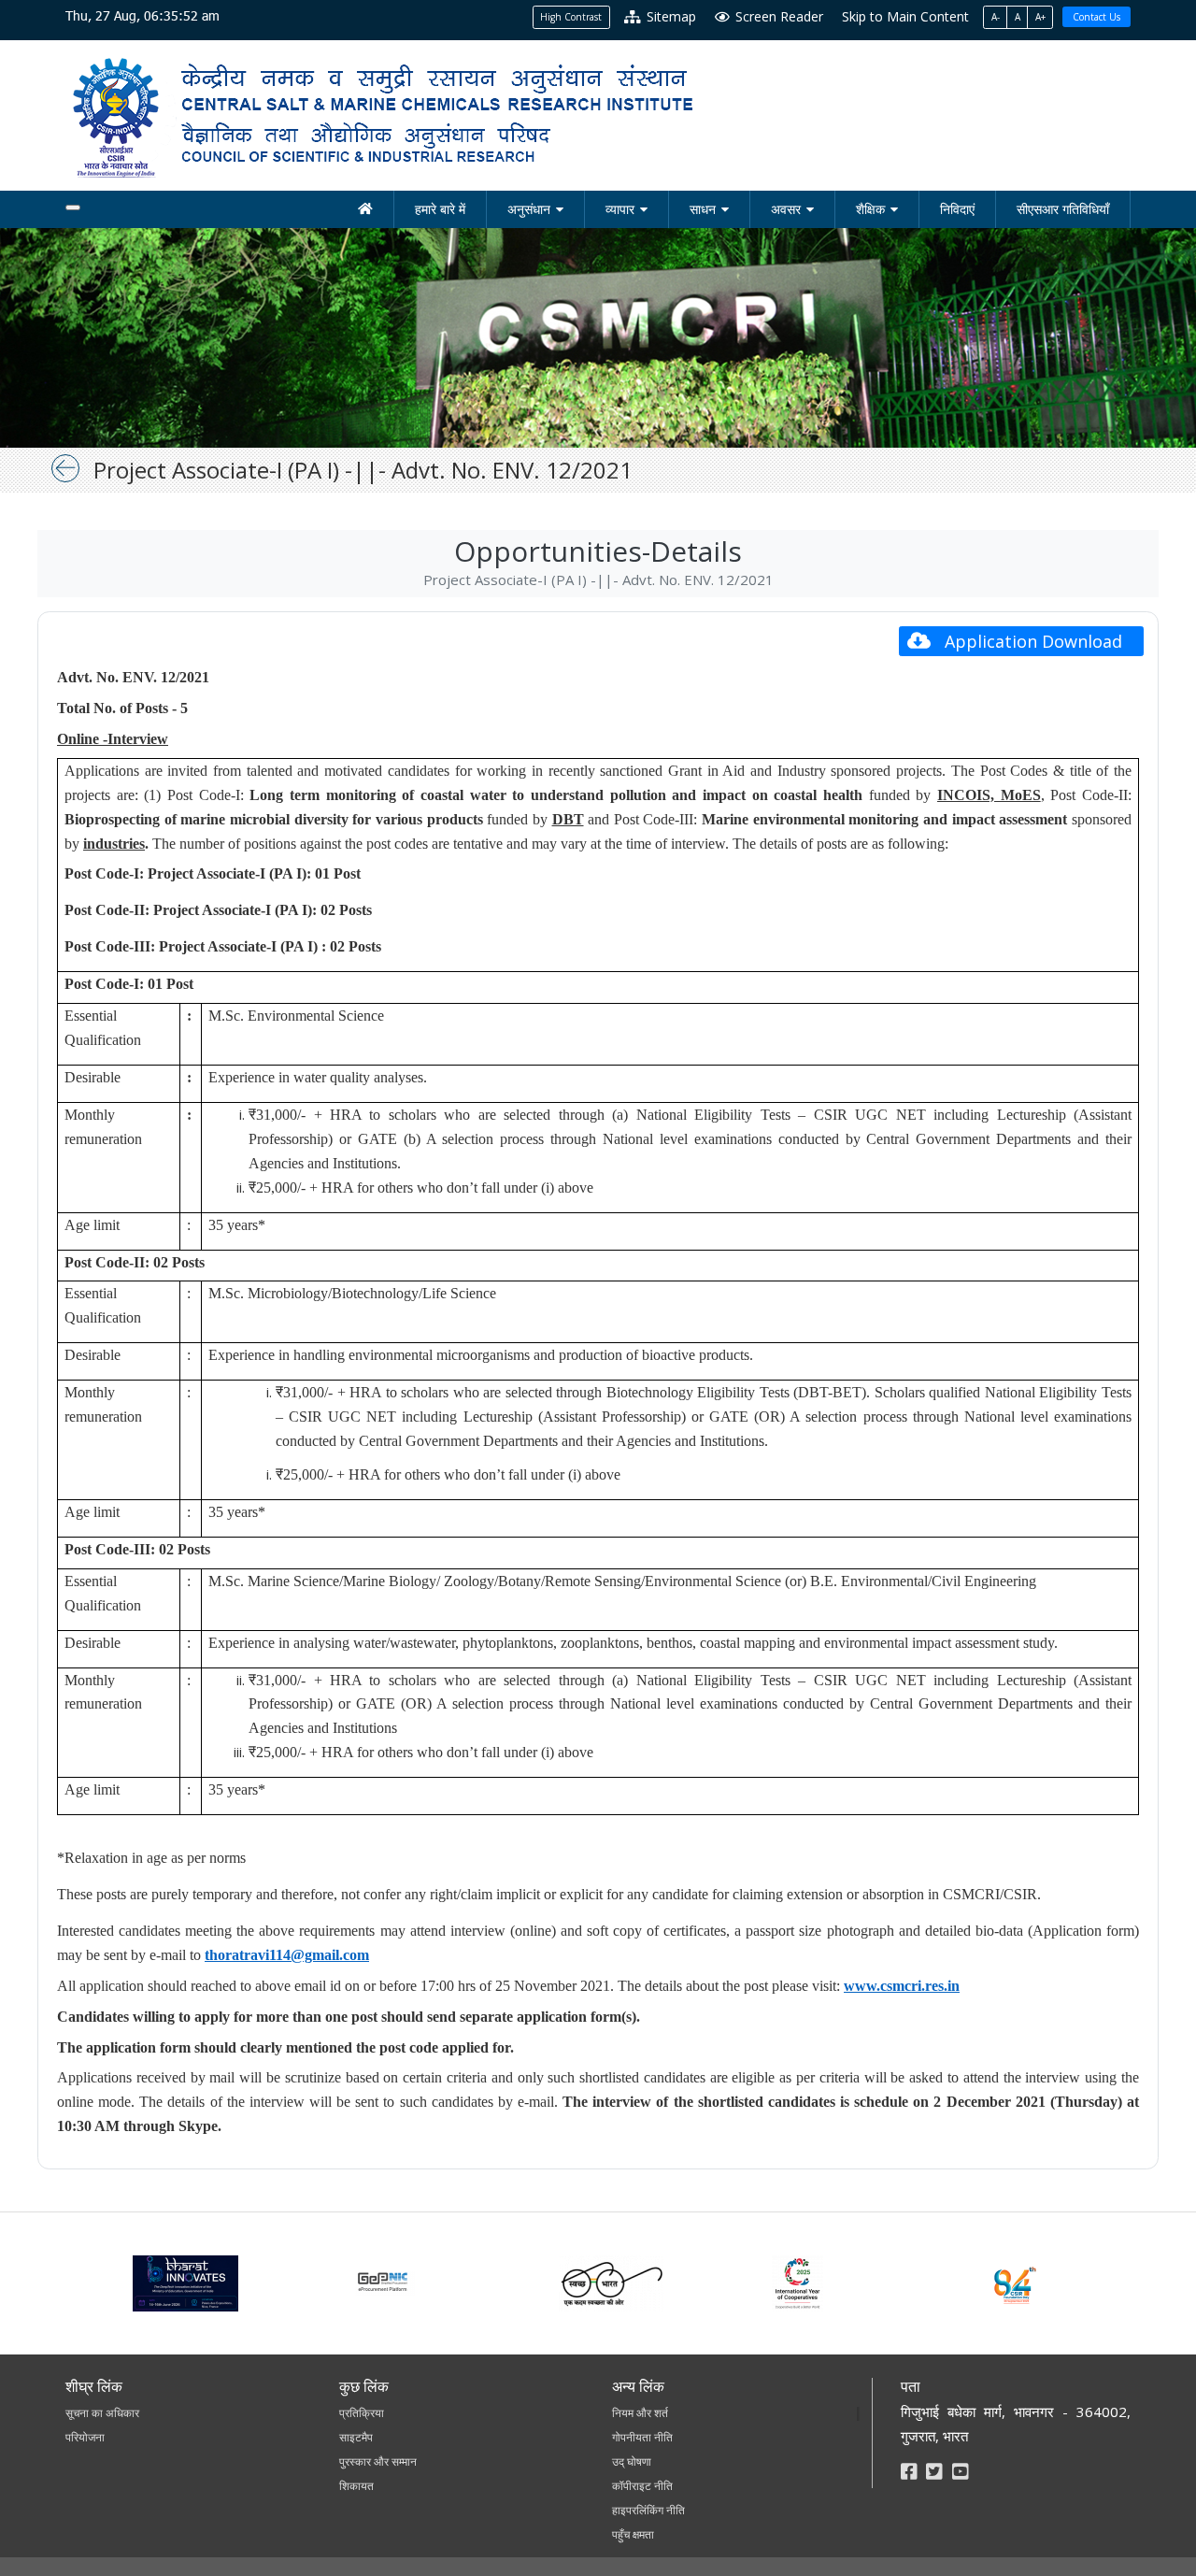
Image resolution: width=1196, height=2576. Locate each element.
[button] (1021, 641)
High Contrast (571, 17)
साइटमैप (356, 2437)
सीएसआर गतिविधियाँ (1063, 209)
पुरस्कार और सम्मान (378, 2462)
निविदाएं (957, 209)
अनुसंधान (529, 209)
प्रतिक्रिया (362, 2413)
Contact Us (1096, 17)
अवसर (786, 209)
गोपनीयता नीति (642, 2437)
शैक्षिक (870, 209)
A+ (1040, 17)
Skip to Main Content (905, 16)
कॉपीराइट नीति (642, 2486)
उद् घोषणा (632, 2462)
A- (996, 17)
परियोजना (85, 2437)
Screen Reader (777, 16)
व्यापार (620, 209)
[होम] (366, 209)
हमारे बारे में (440, 209)
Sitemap (669, 16)
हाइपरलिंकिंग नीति (648, 2510)
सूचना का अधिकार (102, 2413)
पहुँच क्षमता (633, 2534)
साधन (703, 209)
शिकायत (356, 2486)
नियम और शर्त (640, 2413)
